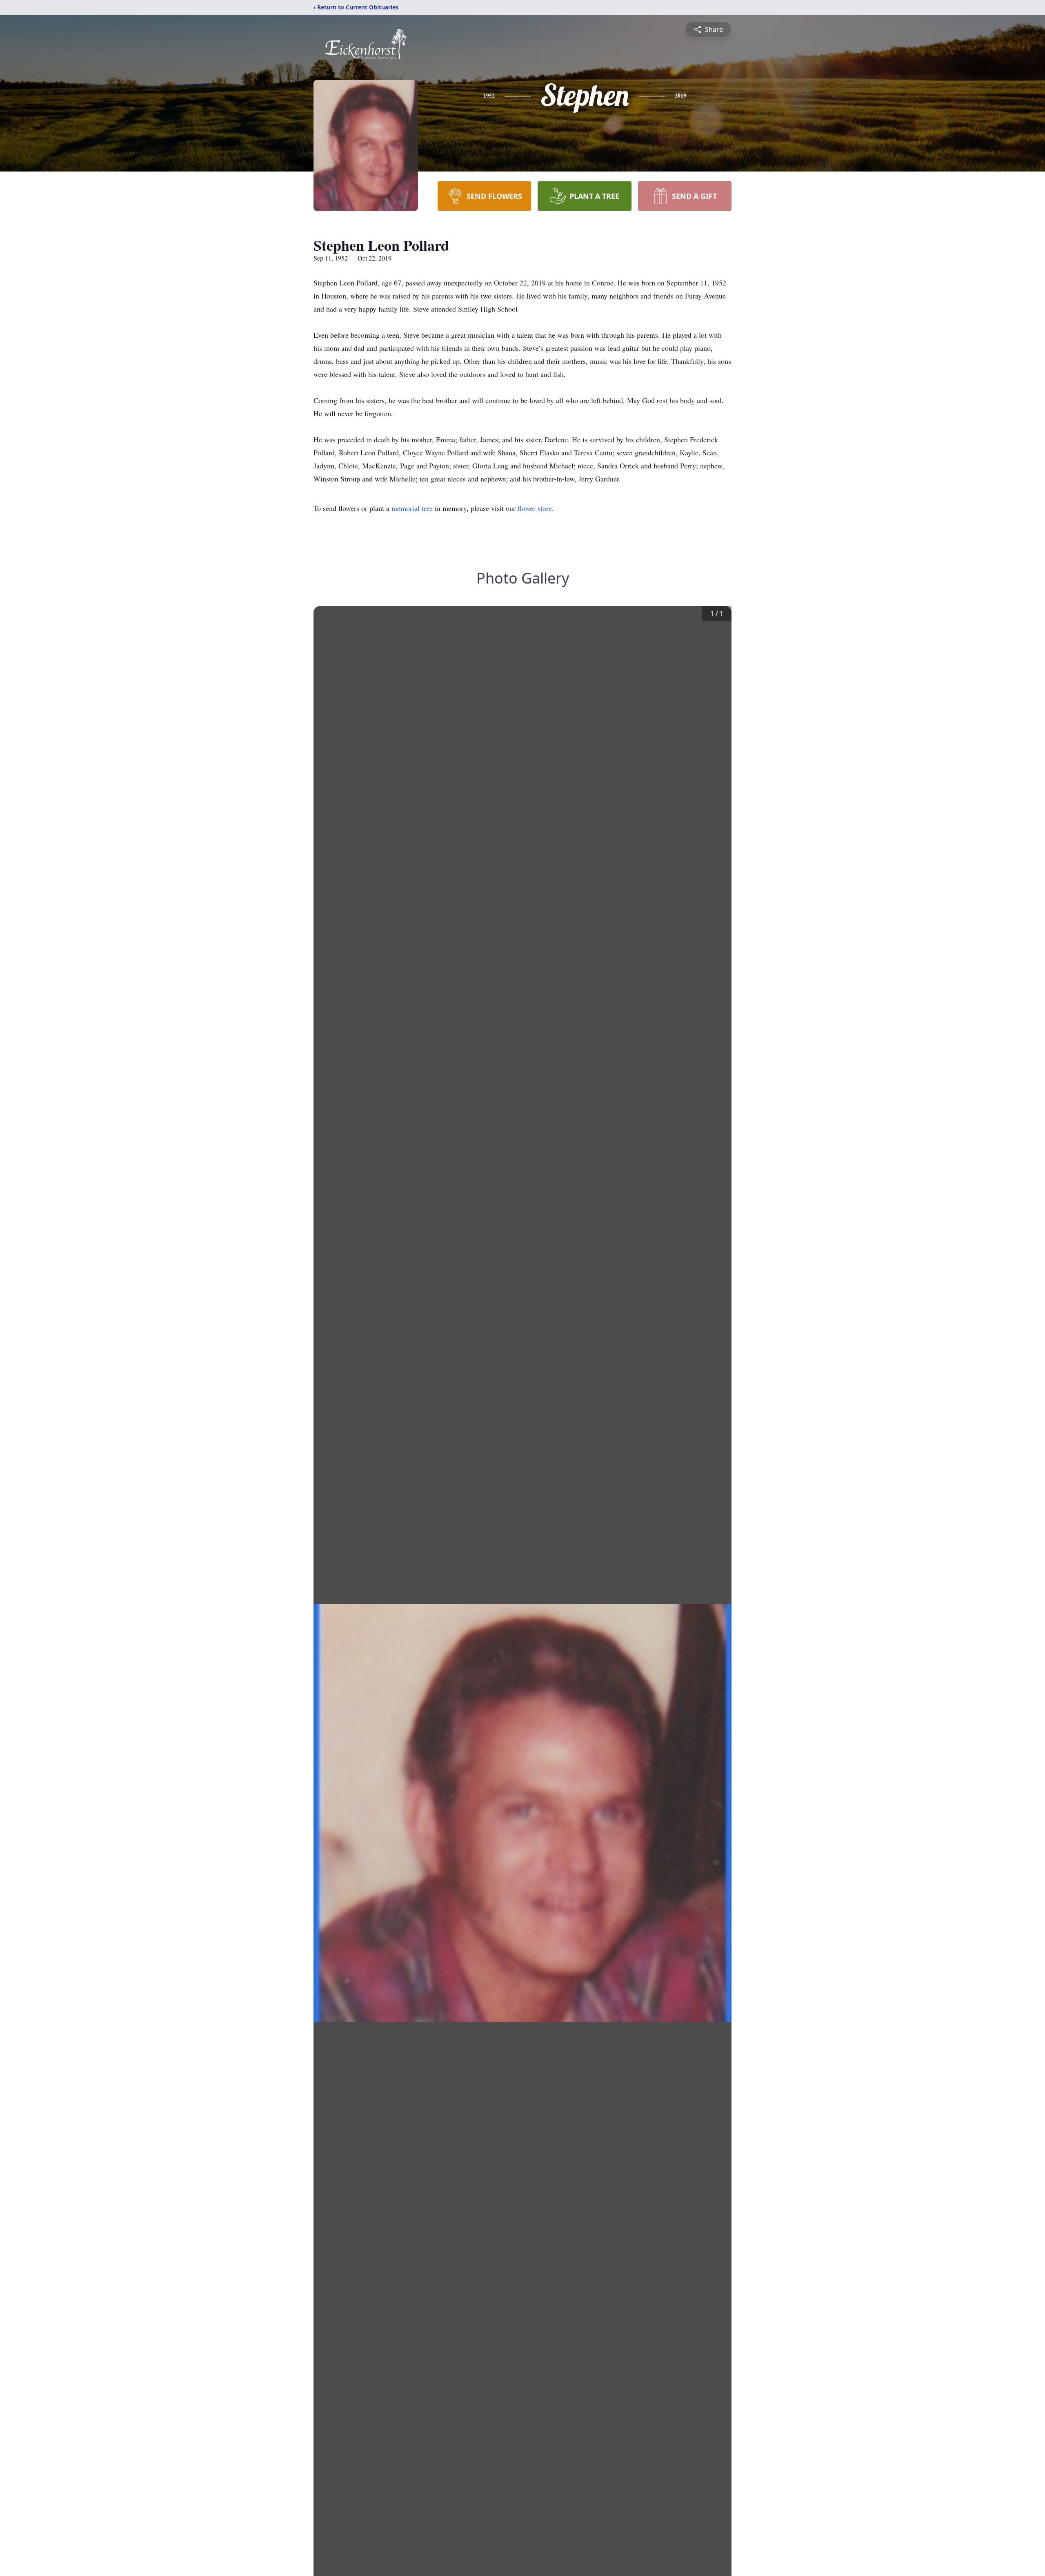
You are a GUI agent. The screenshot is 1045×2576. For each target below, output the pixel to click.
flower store (535, 508)
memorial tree (412, 508)
